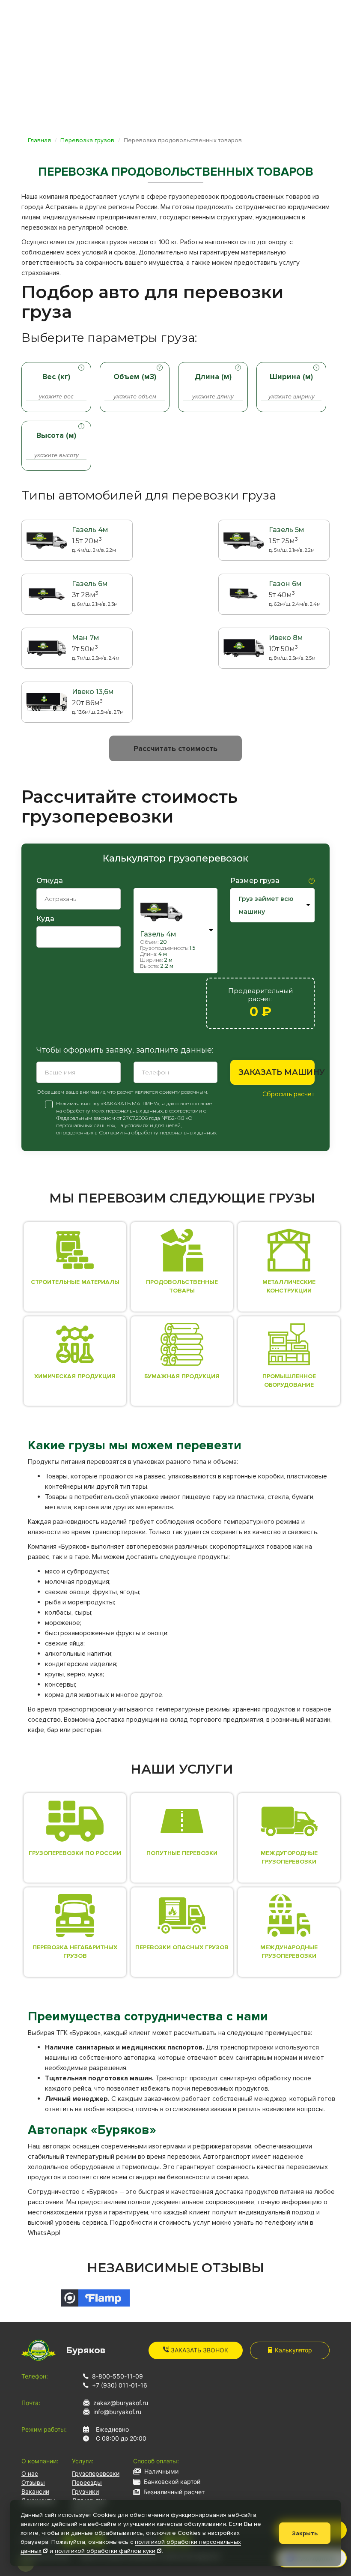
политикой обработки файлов (105, 2551)
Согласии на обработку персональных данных (158, 1132)
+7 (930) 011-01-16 (120, 2385)
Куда (45, 919)
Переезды (87, 2482)
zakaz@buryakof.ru (121, 2403)
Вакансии (35, 2491)
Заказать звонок (199, 2350)
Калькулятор (293, 2350)
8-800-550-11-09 (117, 2376)
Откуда (50, 881)
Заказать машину (277, 1072)
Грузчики (85, 2491)
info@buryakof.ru (117, 2412)
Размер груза (255, 881)
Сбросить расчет (289, 1094)
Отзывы (33, 2482)
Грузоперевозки (96, 2473)
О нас (30, 2473)
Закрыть (305, 2533)
